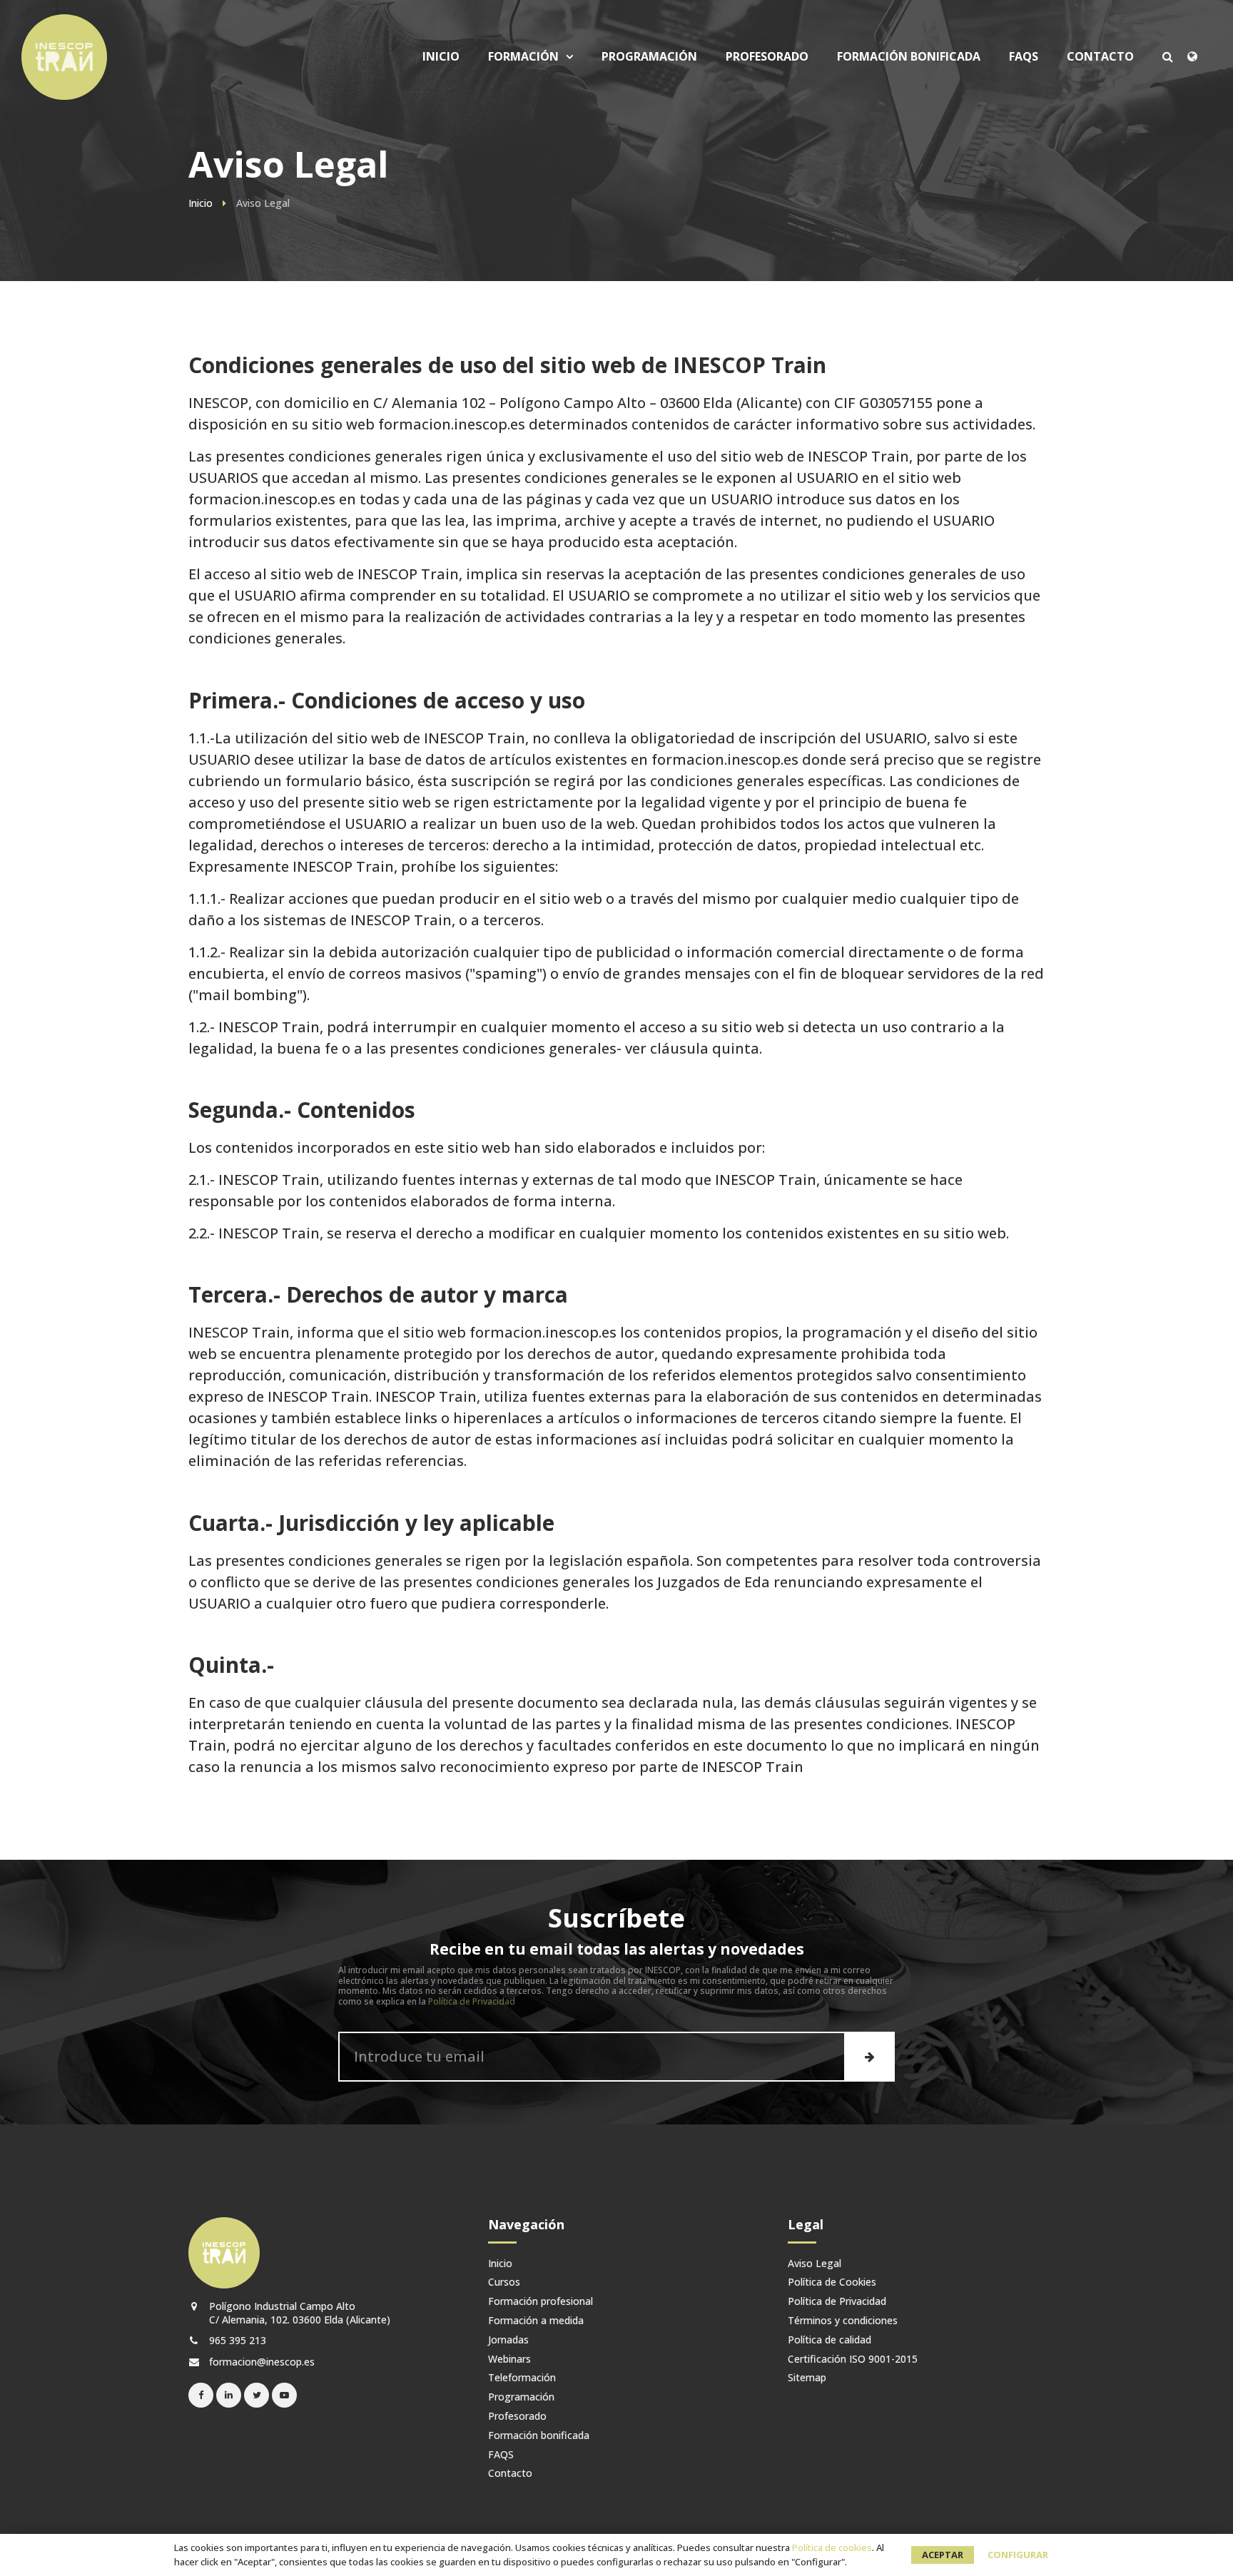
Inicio (441, 57)
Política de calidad (829, 2340)
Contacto (1100, 57)
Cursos (539, 151)
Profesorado (767, 57)
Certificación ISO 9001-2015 (853, 2359)
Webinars (509, 2359)
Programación (649, 57)
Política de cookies (832, 2547)
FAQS (1024, 57)
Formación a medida (536, 2321)
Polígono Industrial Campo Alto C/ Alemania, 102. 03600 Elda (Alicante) (298, 2313)
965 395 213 (236, 2340)
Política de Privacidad (472, 2001)
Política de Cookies (832, 2282)
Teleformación (522, 2378)
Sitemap (807, 2378)
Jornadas (508, 2340)
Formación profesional (541, 2302)
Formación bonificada (909, 57)
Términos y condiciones (843, 2321)
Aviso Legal (815, 2264)
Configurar (1018, 2555)
